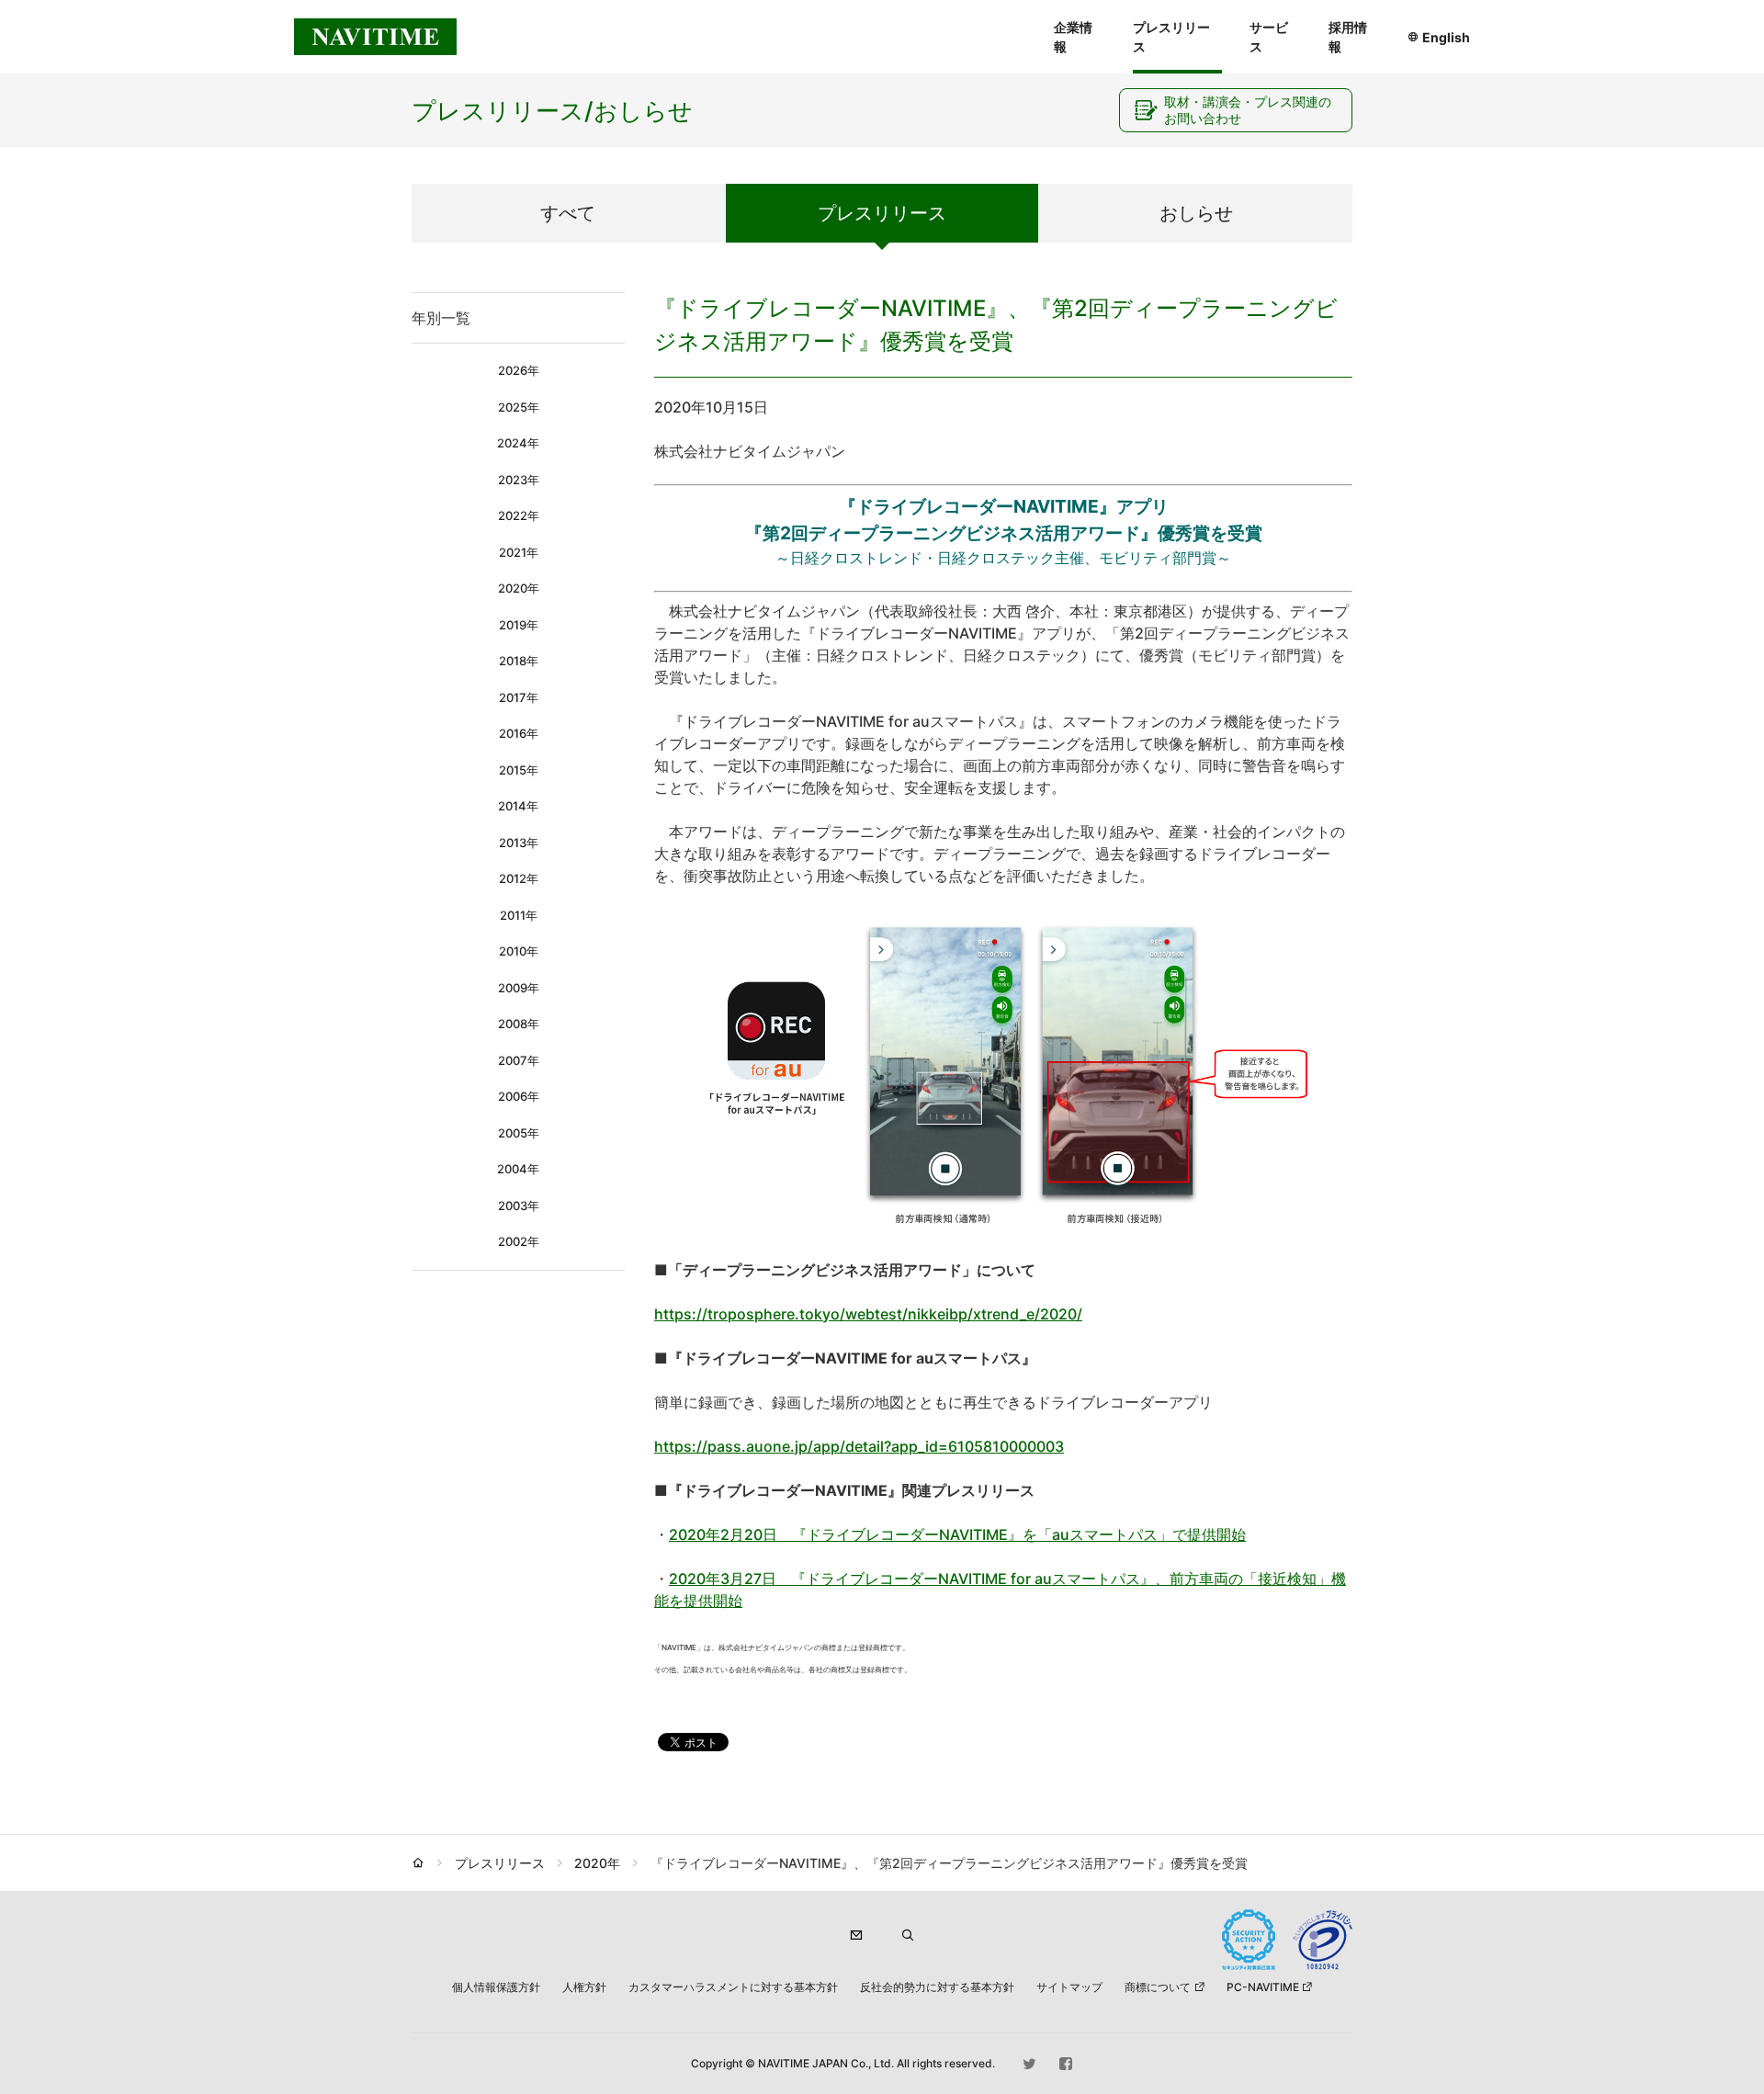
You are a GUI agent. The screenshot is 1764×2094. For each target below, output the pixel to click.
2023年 (519, 480)
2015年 (519, 770)
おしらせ (1196, 213)
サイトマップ (1069, 1987)
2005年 (519, 1133)
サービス (1269, 37)
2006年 (519, 1096)
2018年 (519, 661)
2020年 (519, 588)
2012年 (519, 878)
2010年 (519, 951)
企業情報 (1073, 37)
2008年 (519, 1024)
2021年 (519, 552)
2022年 (519, 515)
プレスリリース (1171, 37)
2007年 (519, 1060)
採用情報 (1348, 37)
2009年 (519, 988)
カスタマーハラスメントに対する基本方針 (733, 1987)
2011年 (519, 915)
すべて (568, 213)
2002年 (519, 1241)
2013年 (519, 843)
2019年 (519, 625)
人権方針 (584, 1987)
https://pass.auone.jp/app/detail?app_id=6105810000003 (859, 1446)
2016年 (519, 733)
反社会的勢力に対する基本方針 (937, 1987)
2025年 (519, 407)
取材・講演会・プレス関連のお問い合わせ (1248, 110)
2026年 (519, 370)
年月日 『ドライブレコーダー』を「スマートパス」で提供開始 (957, 1534)
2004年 (518, 1169)
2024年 (518, 443)
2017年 (519, 697)
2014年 (518, 806)
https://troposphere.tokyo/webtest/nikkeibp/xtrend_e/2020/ (868, 1314)
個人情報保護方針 (496, 1987)
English (1446, 37)
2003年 (519, 1205)
